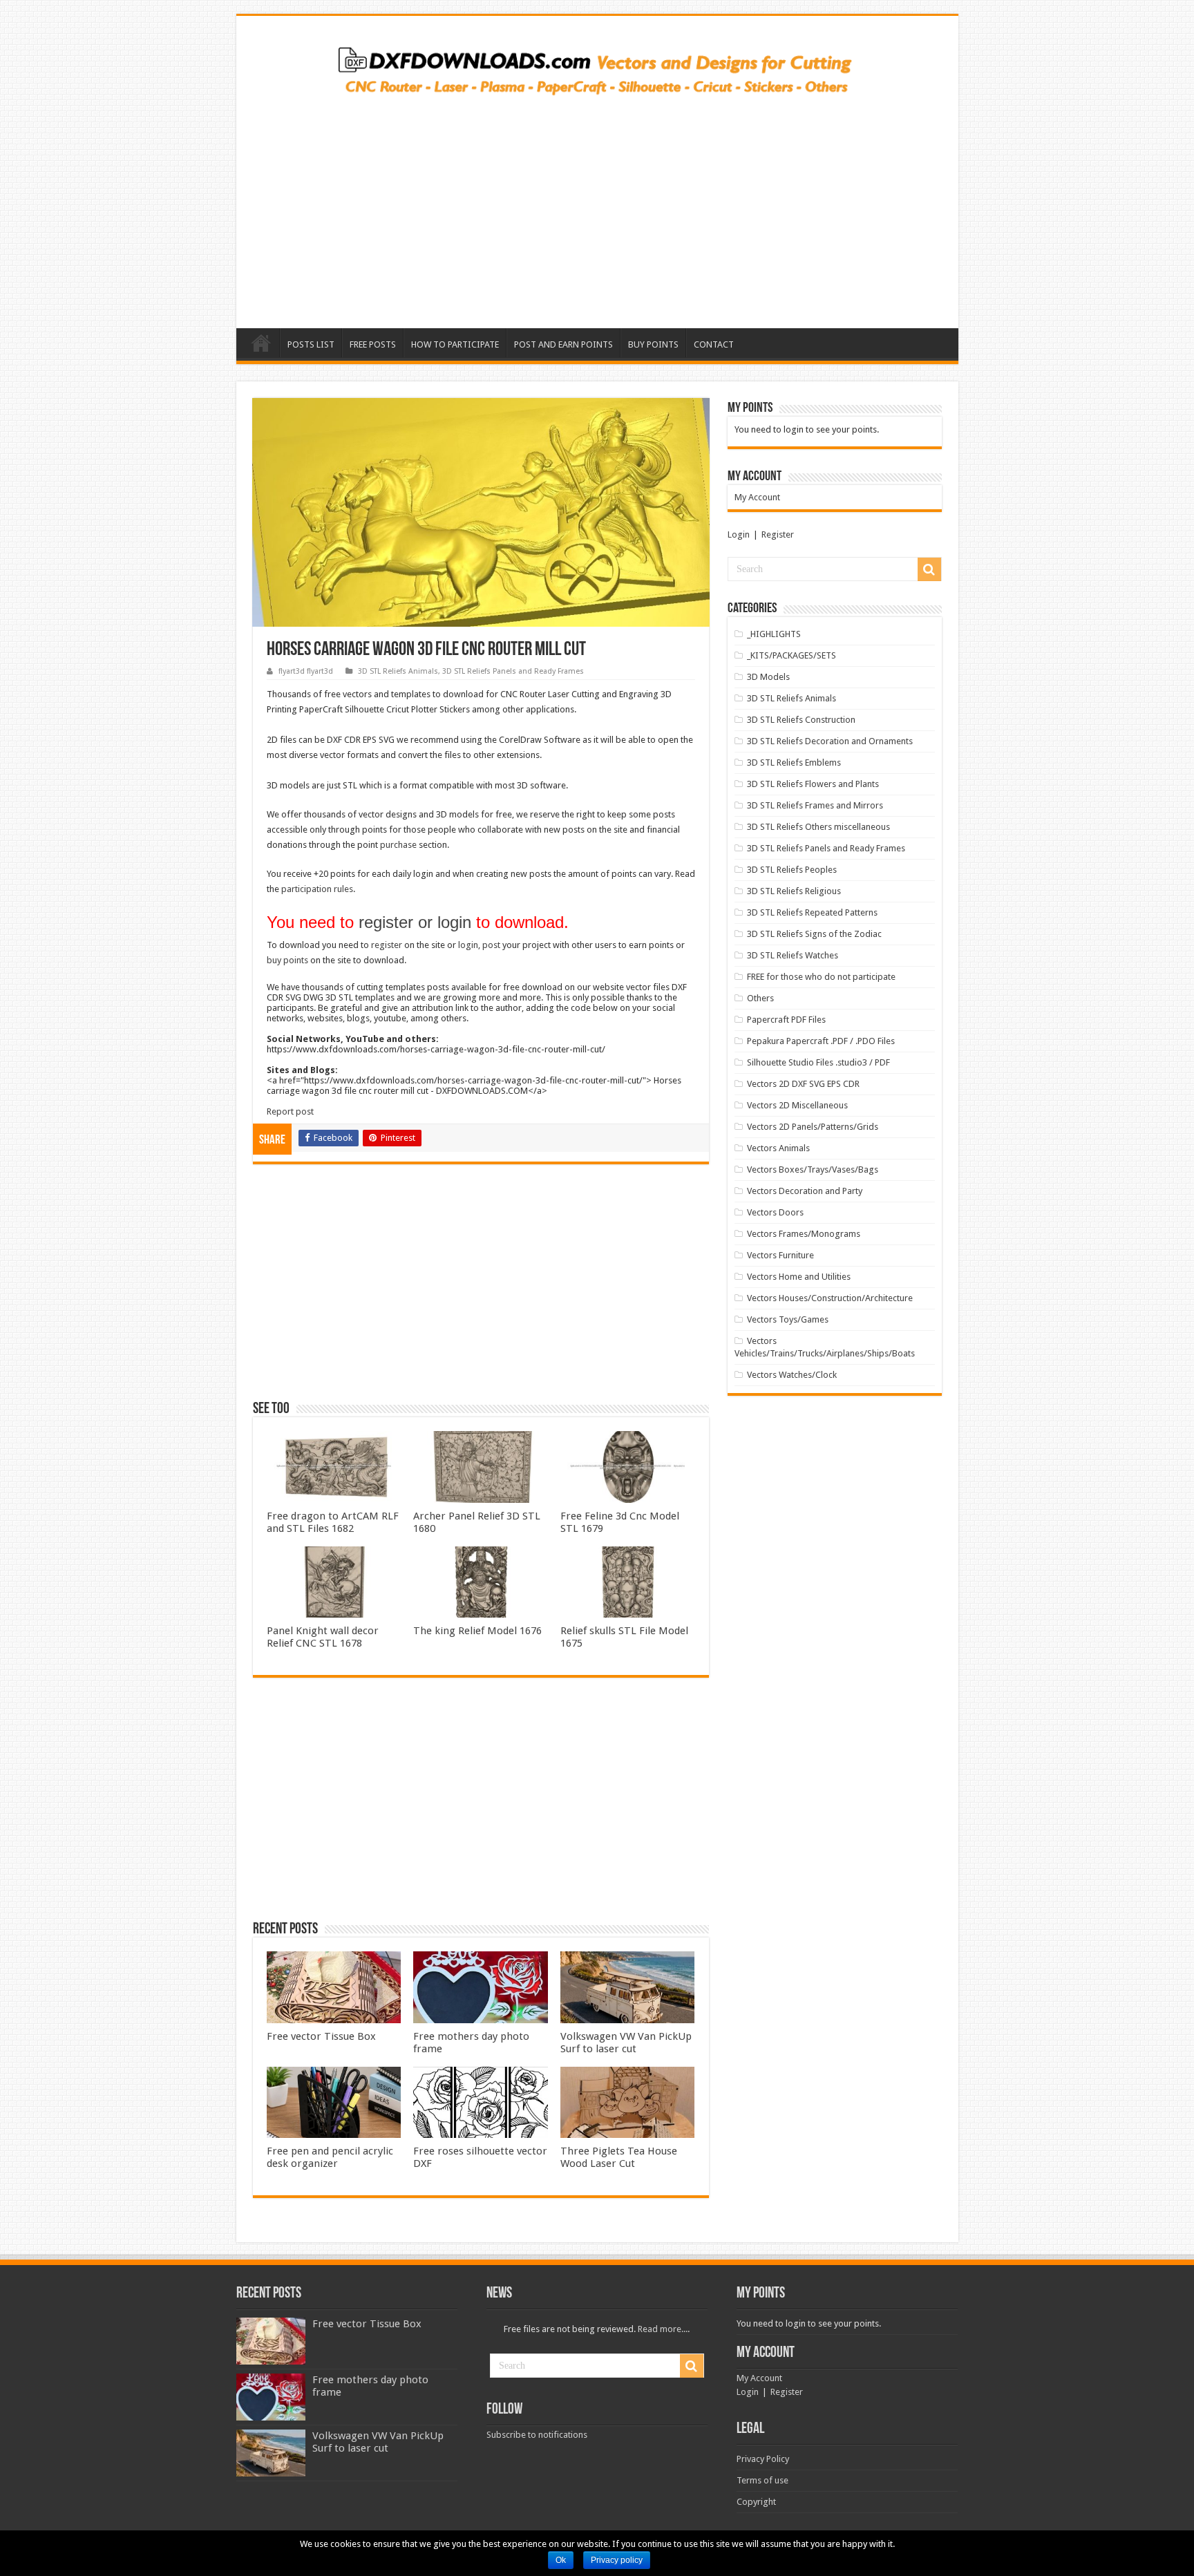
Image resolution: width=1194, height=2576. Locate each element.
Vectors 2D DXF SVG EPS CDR (803, 1084)
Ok (561, 2560)
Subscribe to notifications (537, 2435)
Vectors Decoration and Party (805, 1191)
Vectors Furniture (780, 1255)
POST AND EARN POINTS (563, 344)
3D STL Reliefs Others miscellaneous (818, 827)
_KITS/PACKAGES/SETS (792, 655)
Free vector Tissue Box (321, 2036)
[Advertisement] (597, 207)
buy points (287, 960)
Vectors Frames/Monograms (804, 1234)
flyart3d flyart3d (306, 671)
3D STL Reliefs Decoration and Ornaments (830, 741)
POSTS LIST (311, 344)
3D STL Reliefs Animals (398, 671)
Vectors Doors (775, 1212)
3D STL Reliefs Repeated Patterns (812, 912)
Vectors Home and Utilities (799, 1277)
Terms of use (762, 2480)
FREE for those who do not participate (821, 977)
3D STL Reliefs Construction (801, 720)
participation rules (317, 889)
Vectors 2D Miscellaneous (797, 1105)
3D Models (768, 677)
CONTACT (714, 344)
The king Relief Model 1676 (477, 1631)
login (468, 945)
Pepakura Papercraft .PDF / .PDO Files (821, 1041)
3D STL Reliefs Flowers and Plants (813, 784)
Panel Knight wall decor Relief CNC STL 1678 (323, 1637)
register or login (415, 922)
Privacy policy (617, 2560)
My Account (757, 497)
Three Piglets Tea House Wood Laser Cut (619, 2157)
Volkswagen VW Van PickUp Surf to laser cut (626, 2043)
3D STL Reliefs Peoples (792, 870)
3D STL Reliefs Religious (794, 891)
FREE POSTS (373, 344)
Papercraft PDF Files (786, 1020)
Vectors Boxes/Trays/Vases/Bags (813, 1169)
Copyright (756, 2502)
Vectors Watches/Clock (792, 1375)
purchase (398, 845)
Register (778, 534)
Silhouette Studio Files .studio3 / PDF (818, 1062)
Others (760, 998)
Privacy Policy (763, 2459)
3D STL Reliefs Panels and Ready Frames (513, 671)
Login (739, 534)
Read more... (663, 2329)
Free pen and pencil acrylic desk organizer (330, 2157)
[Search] (929, 569)
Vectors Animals (778, 1148)
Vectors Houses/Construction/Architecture (830, 1298)
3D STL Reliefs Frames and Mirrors (815, 805)
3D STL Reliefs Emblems (794, 763)
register (387, 945)
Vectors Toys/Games (788, 1319)
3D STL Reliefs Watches (793, 955)
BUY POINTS (653, 344)
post (491, 945)
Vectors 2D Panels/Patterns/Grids (813, 1127)
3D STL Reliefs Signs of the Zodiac (814, 934)
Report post (290, 1111)
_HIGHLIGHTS (774, 634)
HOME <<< (261, 343)
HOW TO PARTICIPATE (455, 344)
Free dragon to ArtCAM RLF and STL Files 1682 (333, 1522)
